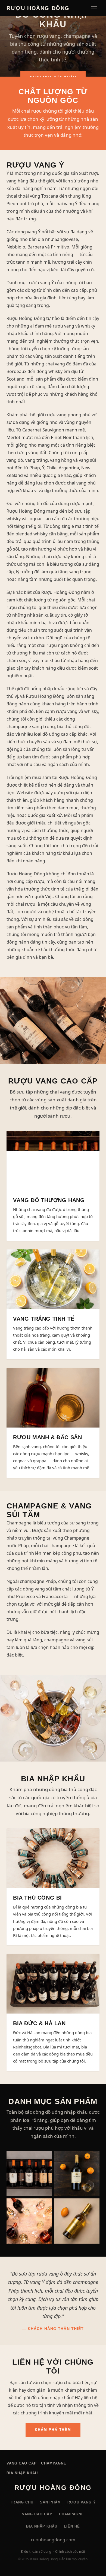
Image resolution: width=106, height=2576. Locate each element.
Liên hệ (72, 2526)
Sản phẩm (50, 2502)
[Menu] (94, 8)
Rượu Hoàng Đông (38, 8)
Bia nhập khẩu (22, 2473)
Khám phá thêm (53, 2430)
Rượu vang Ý (82, 2502)
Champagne (54, 2463)
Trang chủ (22, 2502)
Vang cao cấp (22, 2463)
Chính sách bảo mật (70, 2552)
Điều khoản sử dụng (36, 2552)
